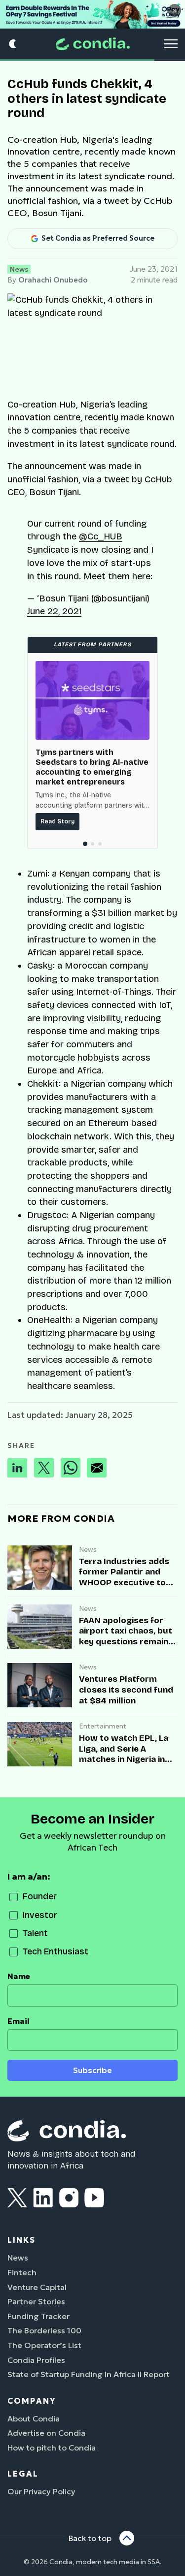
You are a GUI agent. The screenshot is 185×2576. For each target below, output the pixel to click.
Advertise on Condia (46, 2433)
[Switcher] (13, 44)
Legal (23, 2474)
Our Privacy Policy (41, 2491)
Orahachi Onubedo (53, 280)
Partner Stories (36, 2301)
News (19, 269)
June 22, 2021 (54, 611)
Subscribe (92, 2070)
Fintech (22, 2272)
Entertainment (103, 1726)
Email (18, 2021)
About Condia (34, 2419)
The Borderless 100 (44, 2330)
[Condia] (93, 44)
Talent (35, 1933)
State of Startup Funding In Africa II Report (89, 2374)
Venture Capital (37, 2287)
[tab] (85, 844)
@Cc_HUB (101, 536)
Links (21, 2240)
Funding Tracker (38, 2316)
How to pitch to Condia (52, 2448)
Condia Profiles (36, 2360)
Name (19, 1976)
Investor (40, 1915)
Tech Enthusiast (55, 1952)
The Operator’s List (44, 2345)
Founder (40, 1897)
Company (32, 2401)
